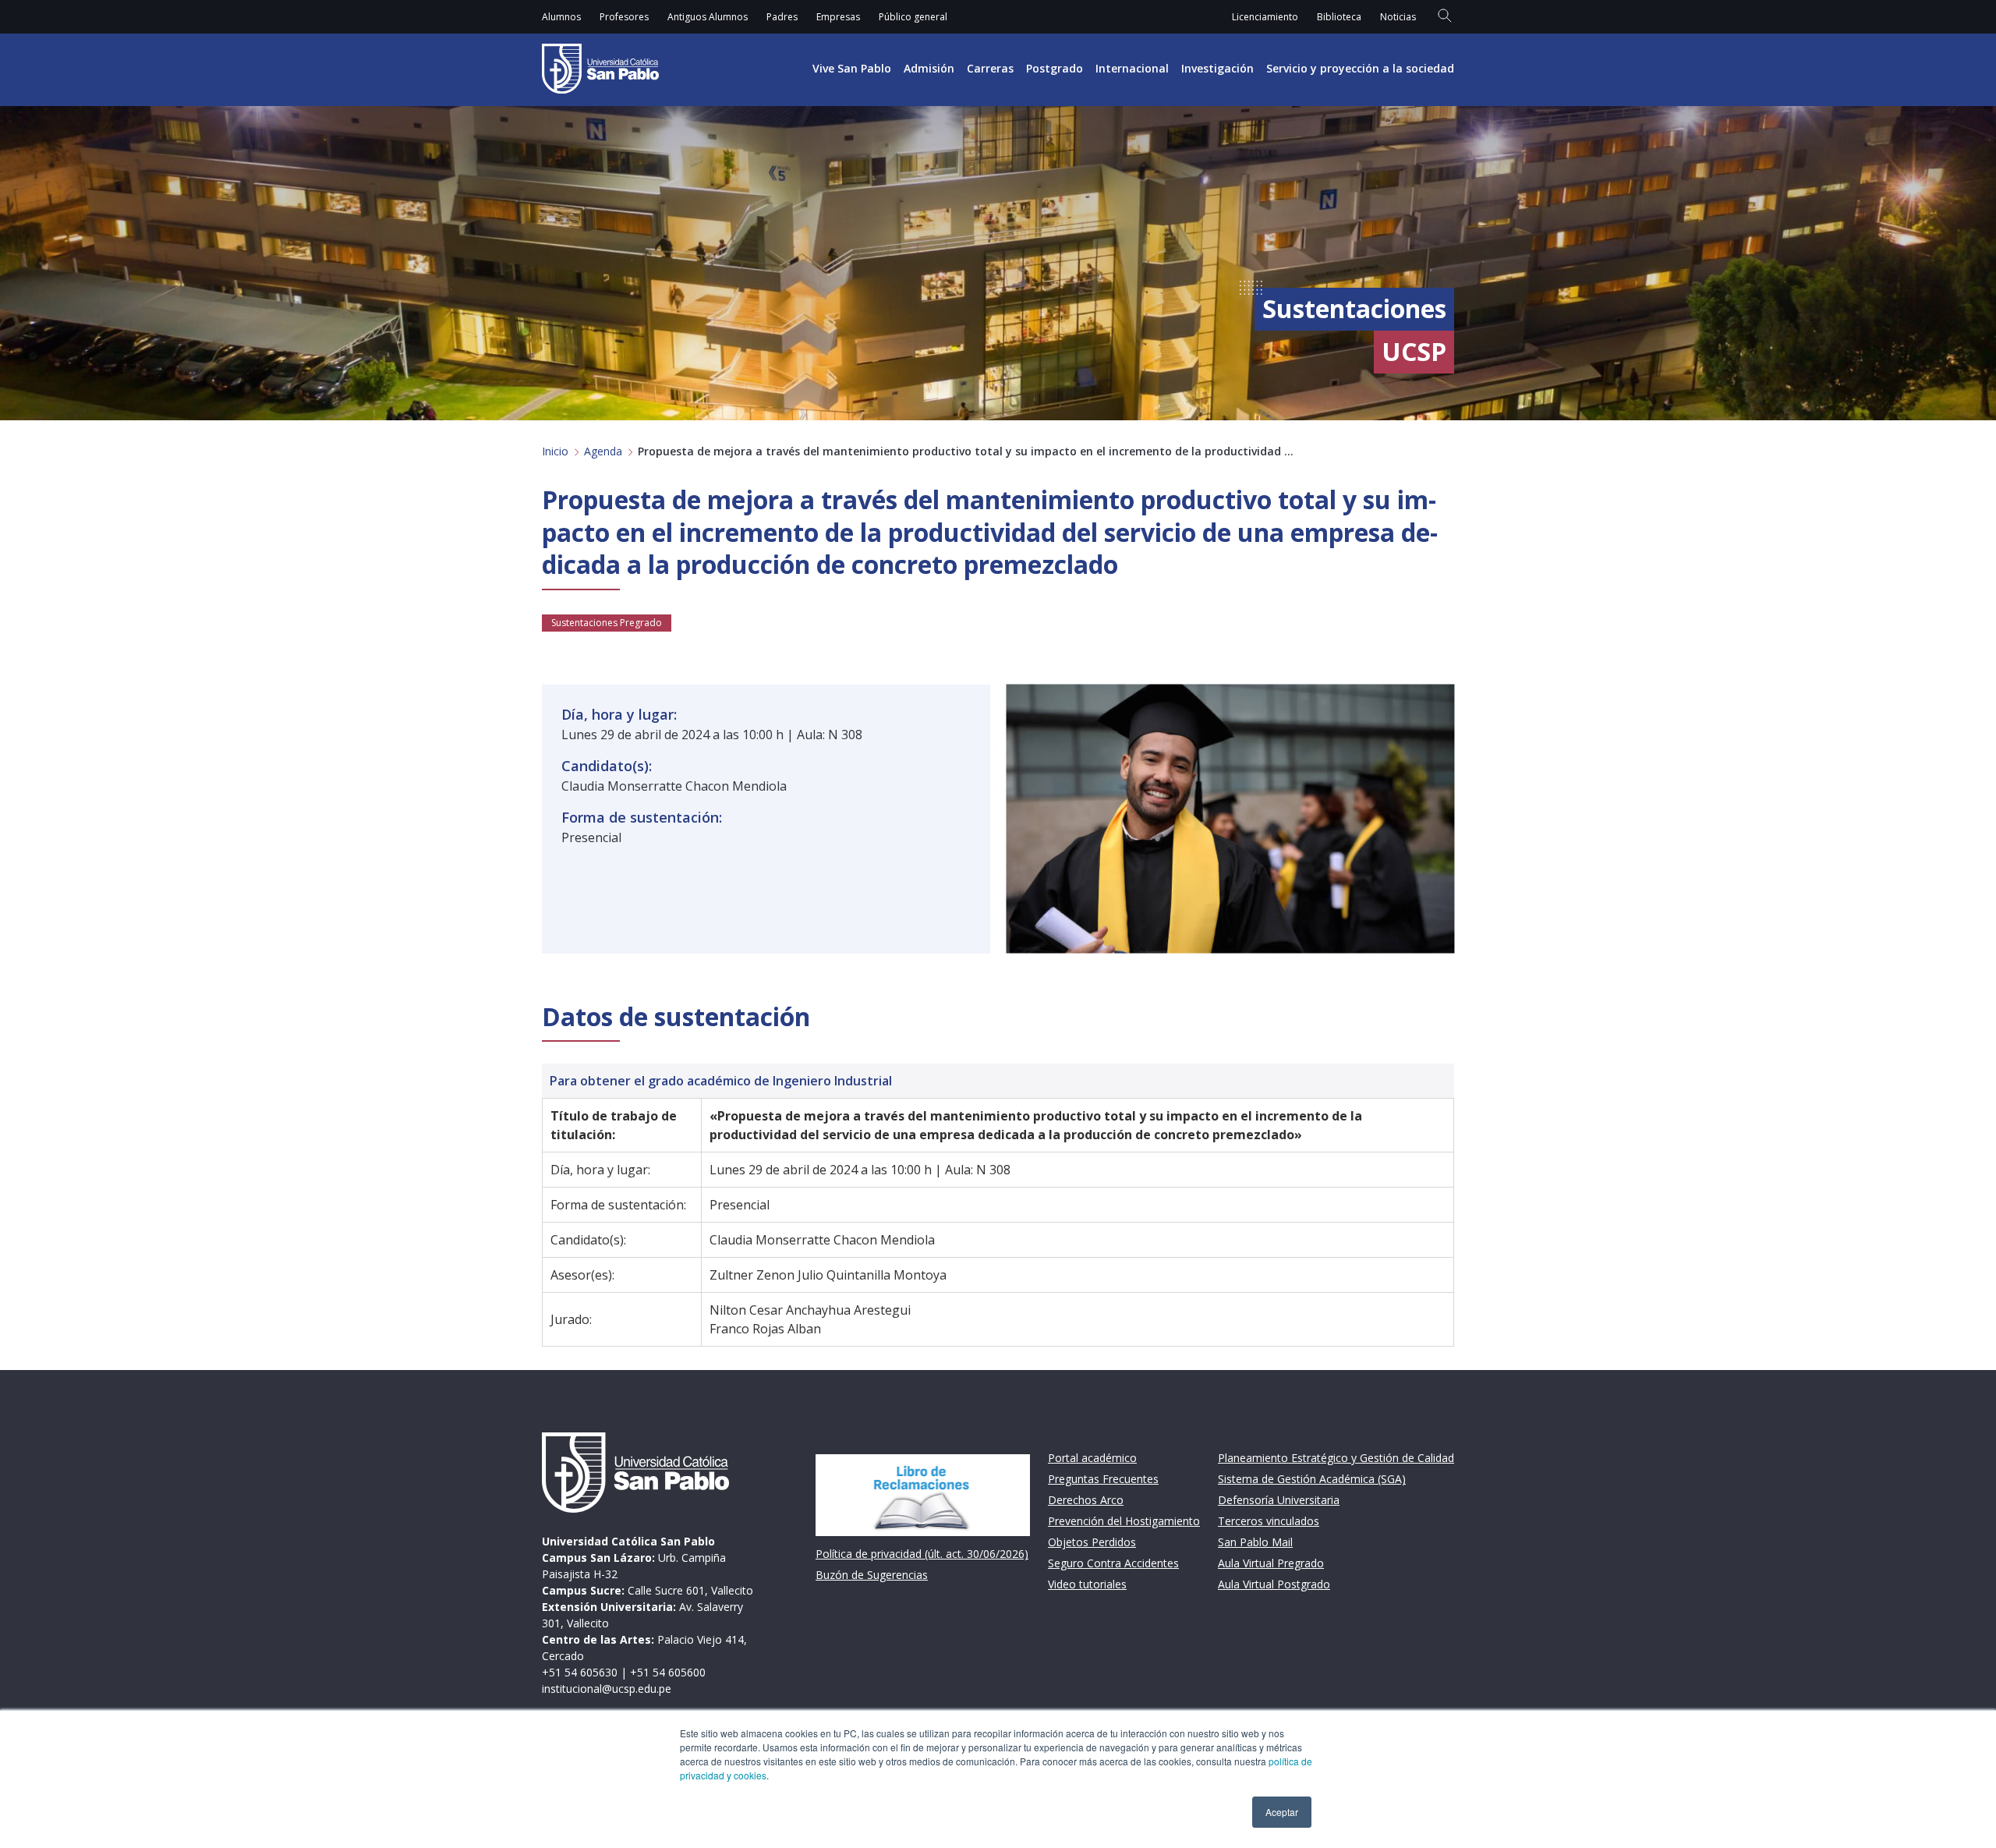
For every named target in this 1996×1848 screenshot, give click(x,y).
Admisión (929, 68)
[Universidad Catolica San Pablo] (600, 69)
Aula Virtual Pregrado (1271, 1563)
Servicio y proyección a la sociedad (1360, 68)
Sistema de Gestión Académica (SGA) (1312, 1479)
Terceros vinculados (1269, 1521)
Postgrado (1055, 68)
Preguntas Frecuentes (1103, 1479)
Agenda (603, 451)
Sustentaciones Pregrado (607, 623)
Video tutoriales (1087, 1584)
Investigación (1217, 68)
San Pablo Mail (1255, 1542)
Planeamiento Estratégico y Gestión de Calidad (1336, 1458)
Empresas (838, 17)
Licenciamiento (1265, 17)
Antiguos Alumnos (708, 17)
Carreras (990, 68)
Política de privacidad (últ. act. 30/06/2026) (922, 1554)
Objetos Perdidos (1092, 1542)
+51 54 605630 (580, 1672)
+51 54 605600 (668, 1672)
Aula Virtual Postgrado (1274, 1584)
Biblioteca (1339, 17)
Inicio (555, 451)
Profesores (624, 17)
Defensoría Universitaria (1279, 1500)
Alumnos (561, 17)
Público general (913, 17)
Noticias (1398, 17)
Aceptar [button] (1282, 1812)
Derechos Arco (1086, 1500)
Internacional (1132, 68)
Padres (782, 17)
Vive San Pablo (852, 68)
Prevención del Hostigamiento (1124, 1521)
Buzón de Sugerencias (872, 1575)
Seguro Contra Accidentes (1113, 1563)
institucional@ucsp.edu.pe (607, 1689)
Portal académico (1092, 1458)
